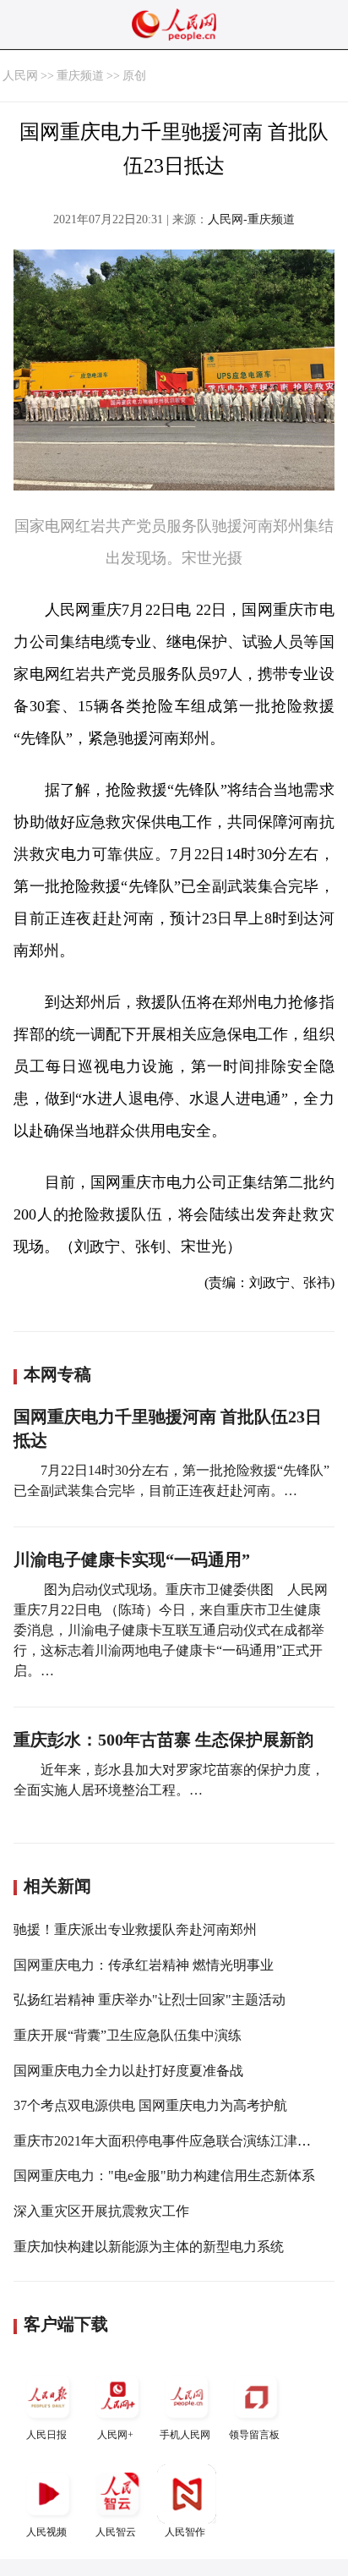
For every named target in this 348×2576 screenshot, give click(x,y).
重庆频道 (80, 76)
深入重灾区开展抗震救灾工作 (101, 2211)
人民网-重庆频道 (251, 219)
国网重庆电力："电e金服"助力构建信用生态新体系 (164, 2176)
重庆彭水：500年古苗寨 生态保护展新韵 (163, 1740)
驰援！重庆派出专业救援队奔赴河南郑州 (135, 1929)
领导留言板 (254, 2435)
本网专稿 (57, 1374)
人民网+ (115, 2435)
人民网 (20, 76)
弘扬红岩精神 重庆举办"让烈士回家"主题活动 (150, 2000)
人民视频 (46, 2532)
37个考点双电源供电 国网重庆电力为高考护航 (150, 2105)
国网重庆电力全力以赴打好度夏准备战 (128, 2071)
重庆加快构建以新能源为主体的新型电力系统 (149, 2247)
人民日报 (46, 2435)
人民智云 (116, 2532)
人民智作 (185, 2532)
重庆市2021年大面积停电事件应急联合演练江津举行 (169, 2141)
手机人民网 (185, 2435)
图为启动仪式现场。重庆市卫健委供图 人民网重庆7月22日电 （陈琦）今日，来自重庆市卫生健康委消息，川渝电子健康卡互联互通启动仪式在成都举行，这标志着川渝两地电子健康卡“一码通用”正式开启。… (171, 1630)
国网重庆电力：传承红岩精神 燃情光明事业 (144, 1965)
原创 (134, 76)
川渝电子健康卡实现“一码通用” (132, 1559)
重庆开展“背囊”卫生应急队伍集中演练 (128, 2035)
